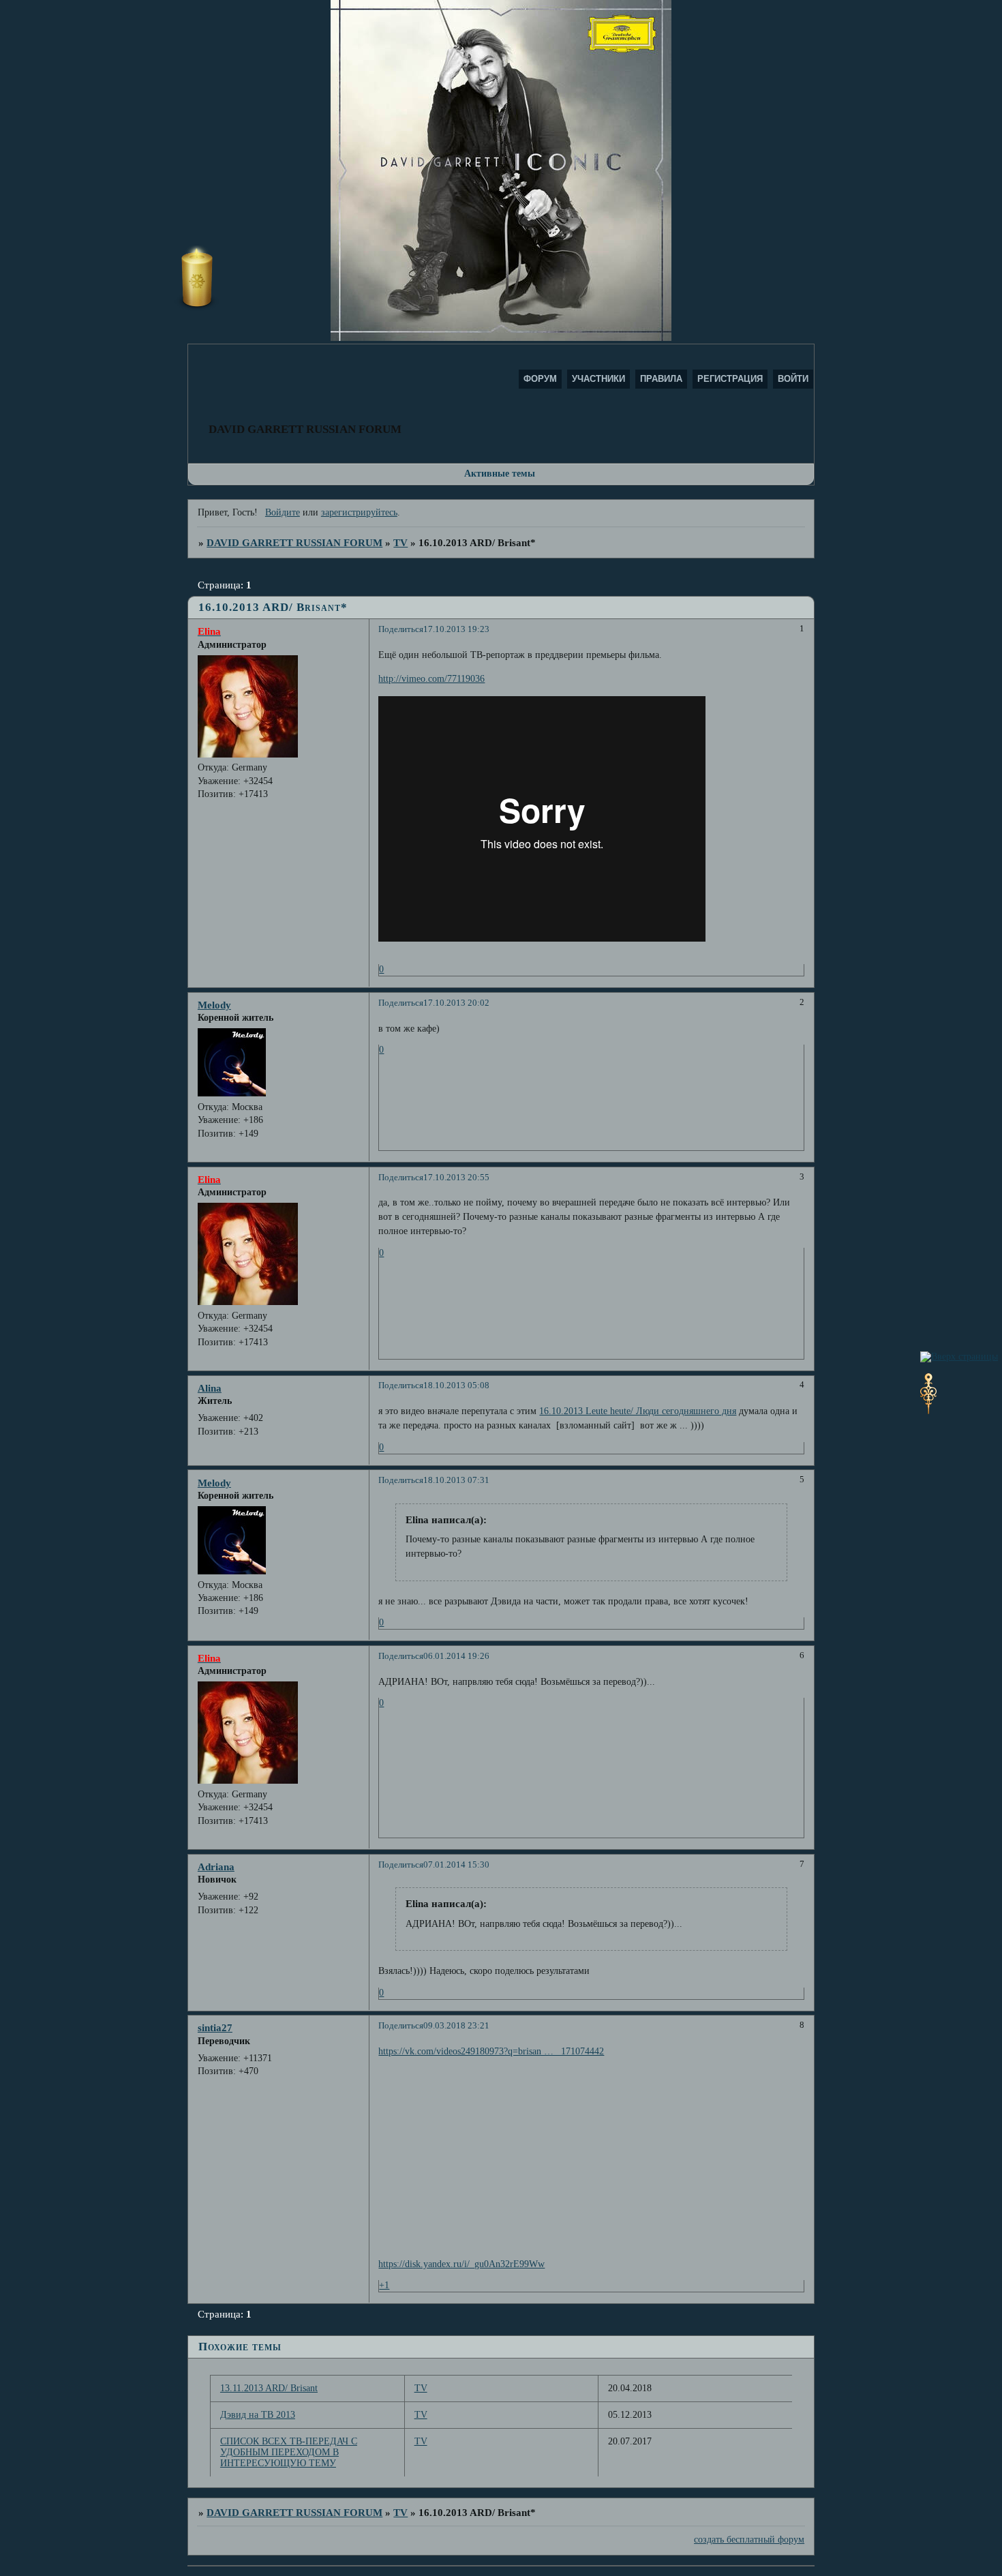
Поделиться (401, 629)
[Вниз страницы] (928, 1411)
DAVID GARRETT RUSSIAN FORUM (294, 542)
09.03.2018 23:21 (456, 2026)
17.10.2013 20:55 (456, 1178)
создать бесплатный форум (749, 2540)
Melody (214, 1005)
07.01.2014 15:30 (456, 1865)
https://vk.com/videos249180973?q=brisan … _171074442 (491, 2051)
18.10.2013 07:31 (456, 1480)
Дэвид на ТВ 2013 (258, 2415)
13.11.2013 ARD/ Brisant (269, 2388)
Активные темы (500, 474)
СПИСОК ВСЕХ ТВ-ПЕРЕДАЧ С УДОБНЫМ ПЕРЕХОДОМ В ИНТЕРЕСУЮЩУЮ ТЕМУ (289, 2452)
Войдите (283, 512)
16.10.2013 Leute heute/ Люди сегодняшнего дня (638, 1411)
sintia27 (215, 2027)
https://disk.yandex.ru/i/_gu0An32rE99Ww (461, 2264)
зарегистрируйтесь (359, 512)
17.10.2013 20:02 (456, 1003)
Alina (210, 1388)
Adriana (216, 1867)
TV (400, 542)
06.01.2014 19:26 (456, 1656)
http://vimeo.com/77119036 (431, 679)
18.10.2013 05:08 (456, 1386)
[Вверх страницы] (959, 1357)
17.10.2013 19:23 (456, 629)
